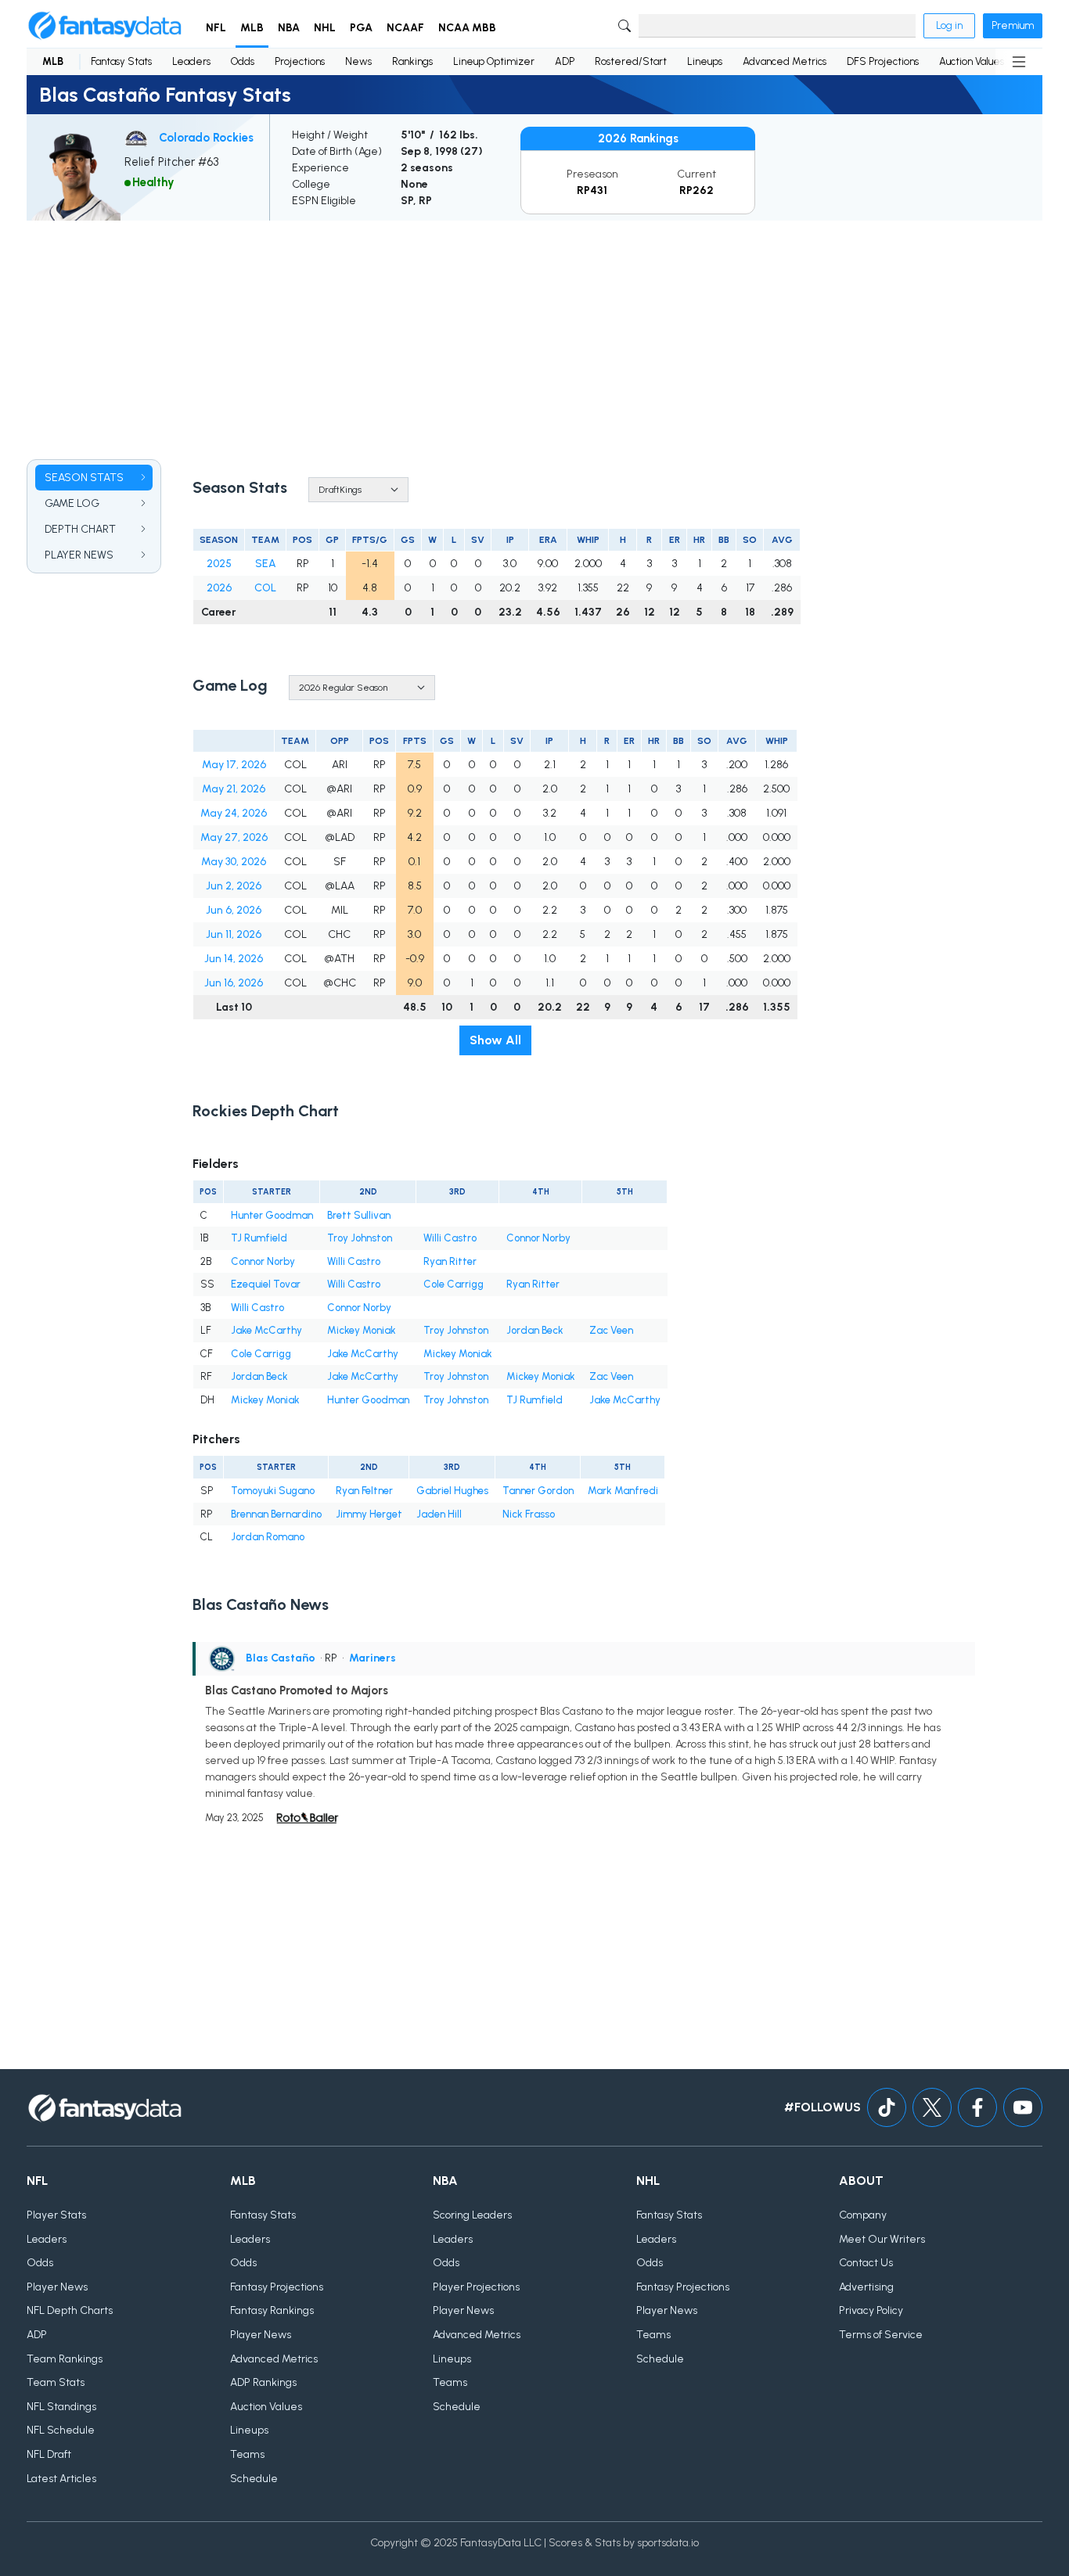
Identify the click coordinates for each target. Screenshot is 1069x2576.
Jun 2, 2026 (234, 886)
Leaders (191, 61)
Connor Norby (538, 1238)
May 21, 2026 (234, 789)
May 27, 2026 (234, 837)
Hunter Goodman (272, 1215)
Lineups (705, 61)
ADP (565, 61)
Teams (247, 2454)
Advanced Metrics (785, 61)
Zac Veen (611, 1330)
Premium (1013, 25)
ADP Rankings (263, 2382)
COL (265, 588)
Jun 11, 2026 (234, 934)
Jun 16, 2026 (234, 983)
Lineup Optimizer (494, 61)
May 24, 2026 (234, 813)
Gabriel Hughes (452, 1491)
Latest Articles (61, 2479)
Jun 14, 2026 (234, 959)
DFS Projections (883, 61)
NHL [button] (325, 28)
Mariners (373, 1658)
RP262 (696, 190)
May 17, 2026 (234, 765)
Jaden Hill (439, 1514)
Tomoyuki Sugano (273, 1491)
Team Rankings (65, 2359)
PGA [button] (361, 28)
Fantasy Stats (121, 61)
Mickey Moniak (362, 1330)
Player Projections (476, 2287)
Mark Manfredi (623, 1491)
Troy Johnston (360, 1238)
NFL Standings (61, 2407)
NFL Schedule (61, 2430)
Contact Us (866, 2263)
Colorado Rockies (206, 138)
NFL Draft (49, 2454)
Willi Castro (450, 1238)
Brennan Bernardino (276, 1514)
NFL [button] (216, 28)
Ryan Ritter (450, 1261)
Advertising (866, 2287)
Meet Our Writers (882, 2239)
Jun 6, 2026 (234, 910)
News (358, 61)
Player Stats (56, 2215)
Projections (300, 61)
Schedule (254, 2479)
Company (863, 2215)
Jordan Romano (268, 1537)
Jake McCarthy (266, 1330)
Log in (949, 25)
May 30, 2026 (234, 862)
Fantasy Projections (277, 2287)
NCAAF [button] (405, 28)
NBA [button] (289, 28)
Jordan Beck (535, 1330)
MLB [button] (252, 28)
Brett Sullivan (359, 1215)
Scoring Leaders (472, 2215)
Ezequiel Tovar (266, 1284)
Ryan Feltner (364, 1491)
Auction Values (972, 61)
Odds (243, 61)
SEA (266, 564)
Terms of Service (881, 2335)
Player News (57, 2287)
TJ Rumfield (259, 1238)
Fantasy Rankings (272, 2310)
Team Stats (56, 2382)
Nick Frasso (529, 1514)
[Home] (105, 26)
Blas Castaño (281, 1658)
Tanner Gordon (538, 1491)
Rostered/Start (631, 61)
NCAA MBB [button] (467, 28)
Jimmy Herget (369, 1514)
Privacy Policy (871, 2310)
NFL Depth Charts (70, 2310)
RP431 (592, 190)
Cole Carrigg (454, 1284)
